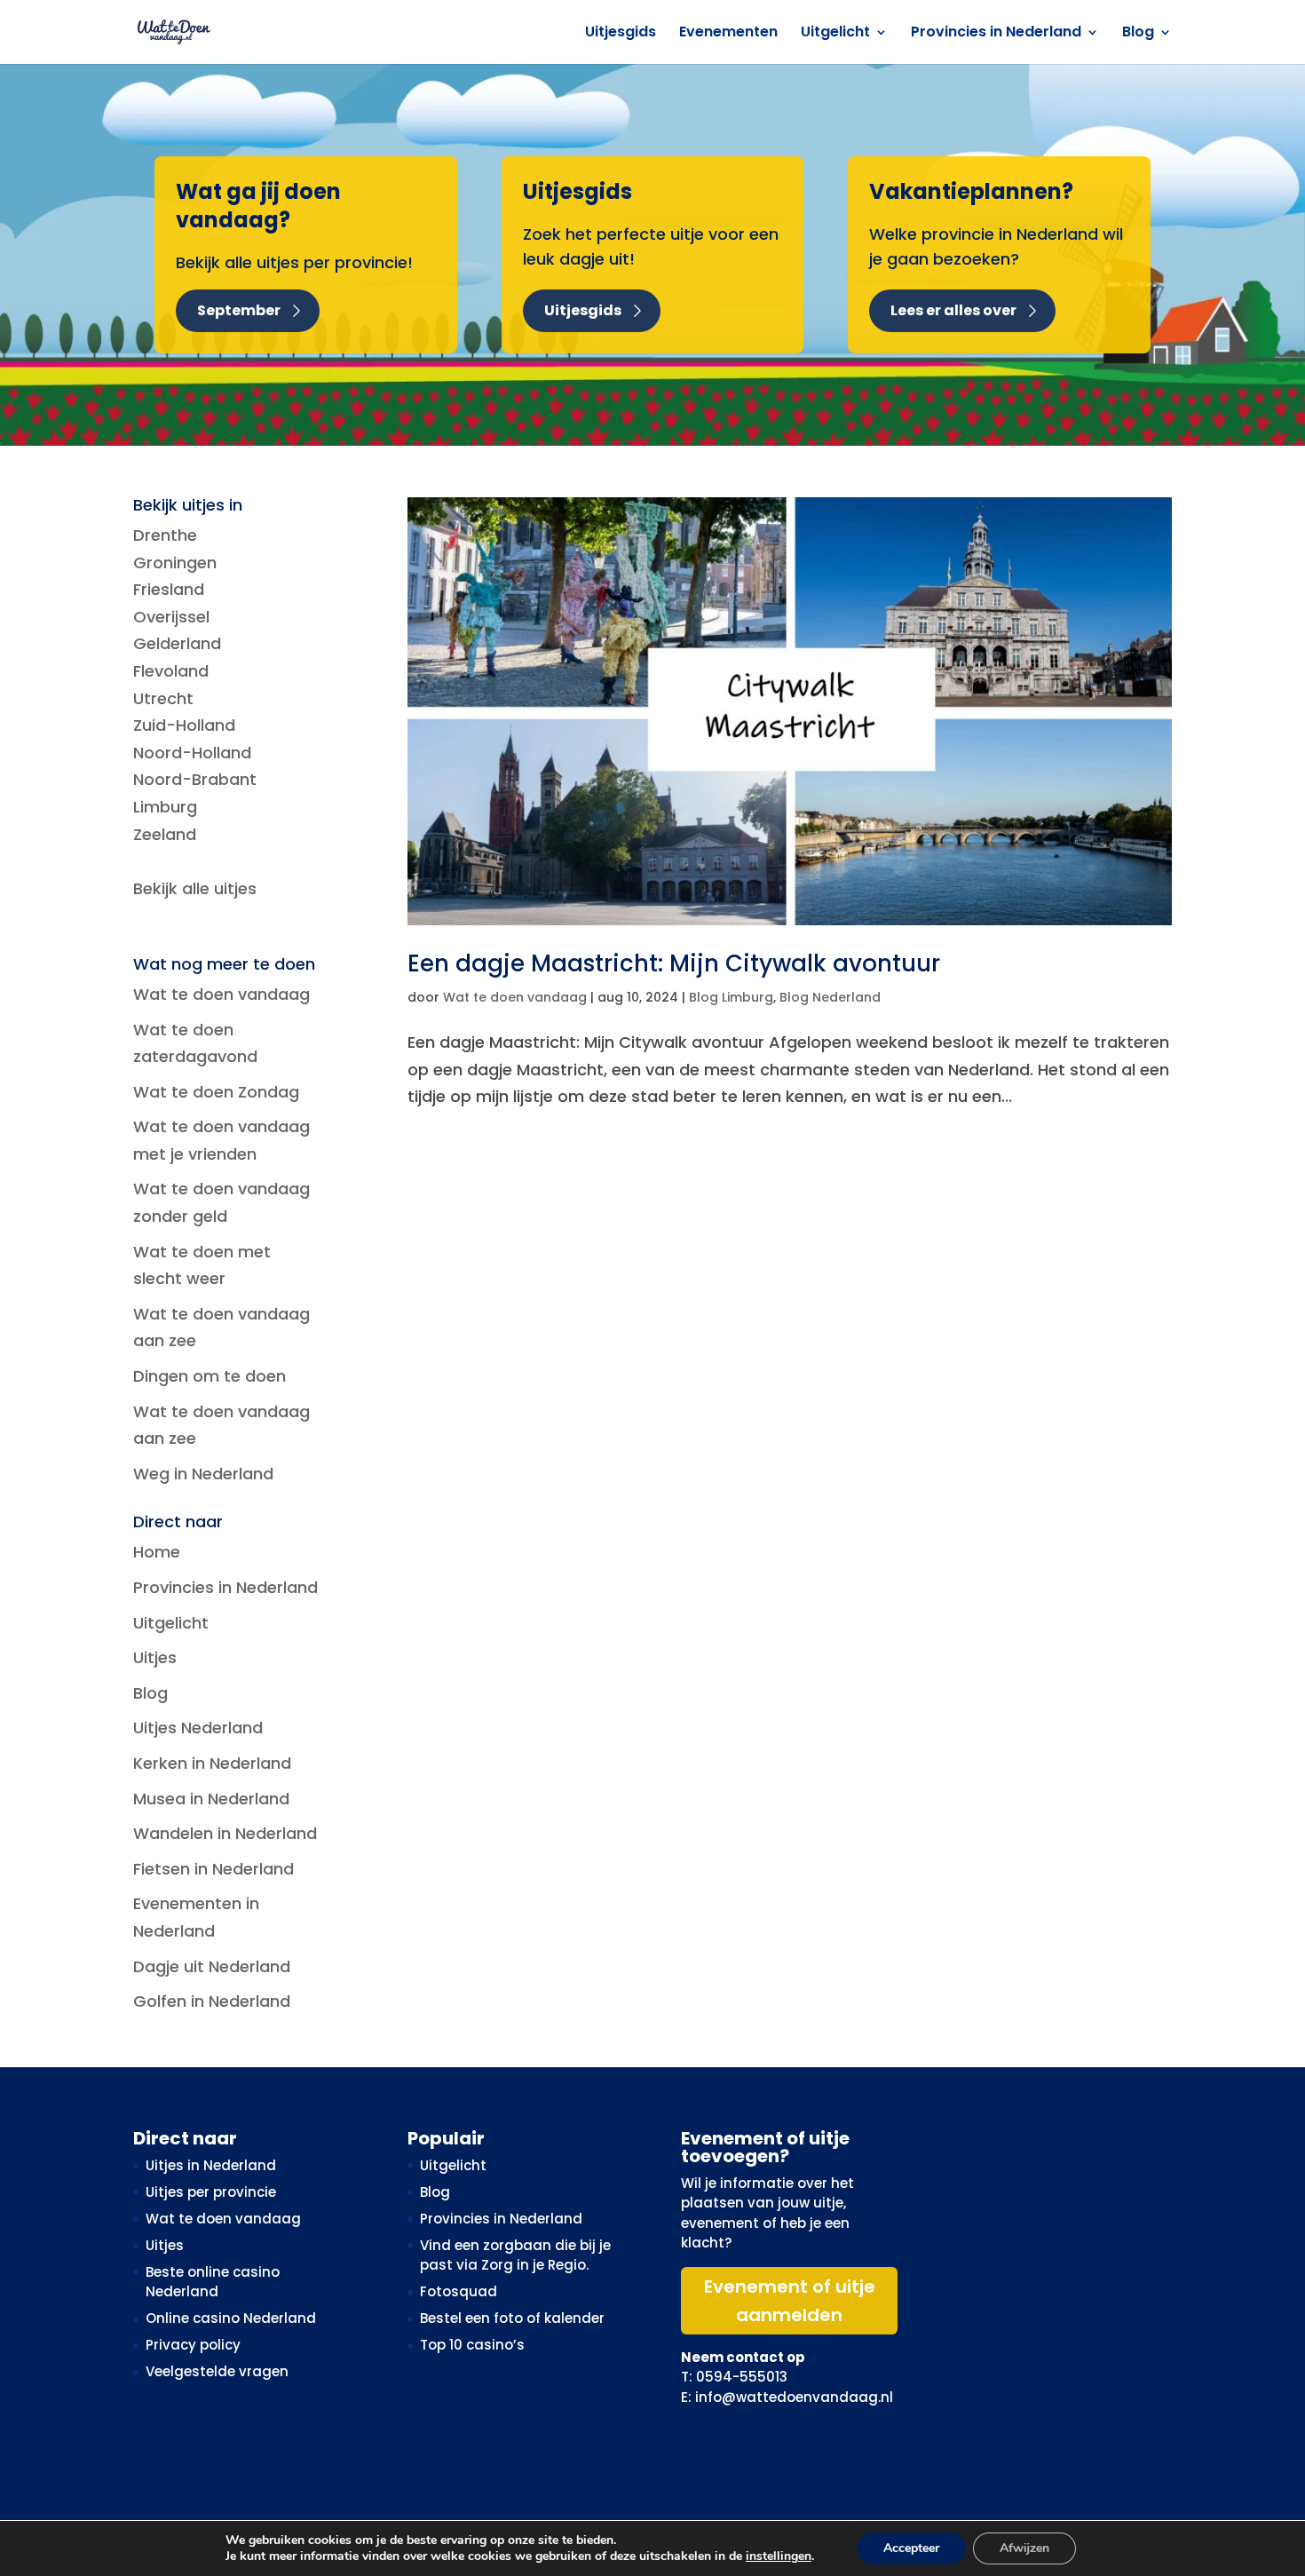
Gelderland (177, 643)
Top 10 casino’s (472, 2345)
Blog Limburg (731, 997)
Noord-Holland (192, 753)
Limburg (165, 807)
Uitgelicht (835, 34)
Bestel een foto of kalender (512, 2318)
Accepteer (911, 2548)
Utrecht (163, 698)
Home (157, 1552)
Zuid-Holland (184, 725)
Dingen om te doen (210, 1376)
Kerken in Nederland (212, 1763)
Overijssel (171, 617)
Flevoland (171, 671)
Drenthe (165, 535)
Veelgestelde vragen (217, 2371)
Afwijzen (1024, 2548)
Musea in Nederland (211, 1799)
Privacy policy (193, 2345)
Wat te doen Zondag (216, 1092)
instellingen (779, 2556)
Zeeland (165, 834)
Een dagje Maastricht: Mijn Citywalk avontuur (674, 963)
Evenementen (728, 34)
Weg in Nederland (203, 1474)
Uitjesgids (621, 34)
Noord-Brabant (195, 779)
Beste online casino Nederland (213, 2282)
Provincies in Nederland (996, 34)
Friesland (169, 589)
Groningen (175, 563)
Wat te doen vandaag (515, 997)
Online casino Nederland (231, 2318)
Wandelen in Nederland (225, 1833)
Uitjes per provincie (211, 2192)
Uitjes (155, 1657)
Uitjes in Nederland (211, 2165)
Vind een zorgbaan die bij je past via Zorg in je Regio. (515, 2255)
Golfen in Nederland (212, 2001)
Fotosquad (459, 2291)
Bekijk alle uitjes (195, 888)
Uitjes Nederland (198, 1728)
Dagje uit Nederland (212, 1966)
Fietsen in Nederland (214, 1869)
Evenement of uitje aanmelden (790, 2301)
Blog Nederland (830, 997)
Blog (1138, 34)
